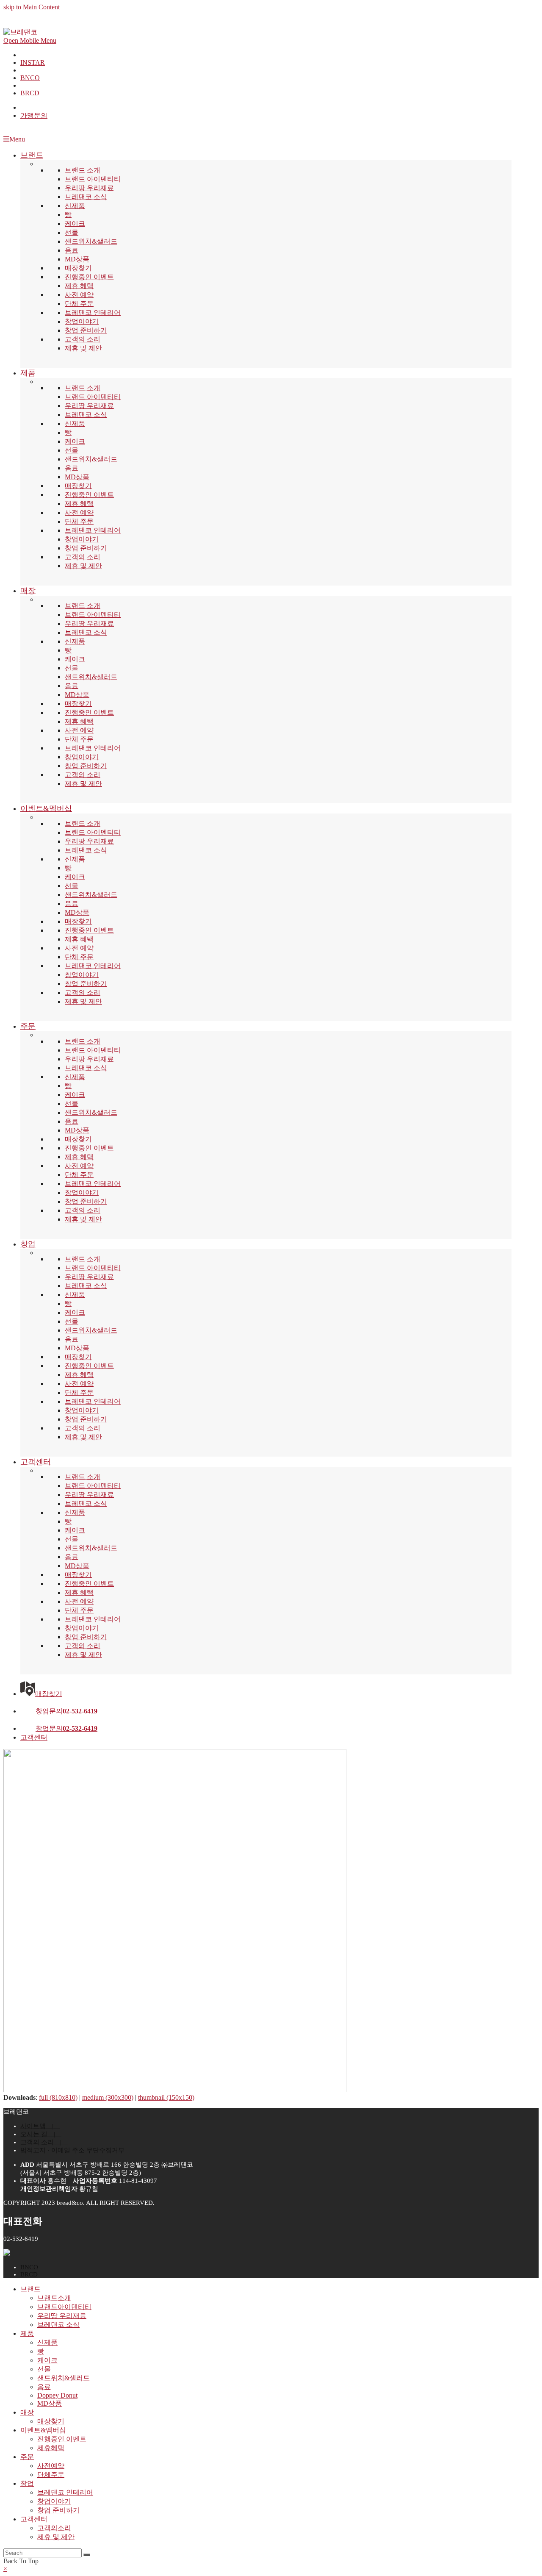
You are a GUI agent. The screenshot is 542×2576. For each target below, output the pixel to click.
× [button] (5, 2569)
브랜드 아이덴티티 (93, 179)
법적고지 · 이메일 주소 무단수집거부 (72, 2150)
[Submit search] (87, 2555)
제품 (27, 2333)
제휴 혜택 (79, 286)
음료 (72, 250)
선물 (72, 232)
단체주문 (51, 2475)
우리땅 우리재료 (89, 188)
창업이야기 (82, 321)
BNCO (30, 78)
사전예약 (51, 2466)
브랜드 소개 (83, 170)
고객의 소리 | (44, 2142)
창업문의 (66, 1711)
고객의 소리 (83, 339)
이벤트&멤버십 (43, 2430)
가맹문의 (34, 115)
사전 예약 (79, 295)
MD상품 (77, 259)
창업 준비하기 (86, 330)
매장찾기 (78, 268)
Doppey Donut (57, 2395)
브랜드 (30, 2289)
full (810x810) (58, 2097)
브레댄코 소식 (86, 197)
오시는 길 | (41, 2134)
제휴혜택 (51, 2448)
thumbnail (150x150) (166, 2097)
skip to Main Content (32, 7)
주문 (27, 2457)
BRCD (30, 93)
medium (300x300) (108, 2097)
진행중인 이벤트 (89, 277)
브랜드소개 (54, 2298)
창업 (27, 2483)
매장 (27, 2412)
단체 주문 (79, 304)
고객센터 (34, 1737)
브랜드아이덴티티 (64, 2307)
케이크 (75, 223)
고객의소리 (54, 2528)
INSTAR (33, 62)
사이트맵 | (40, 2126)
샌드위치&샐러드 (91, 241)
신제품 (75, 206)
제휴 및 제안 (83, 348)
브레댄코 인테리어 (93, 312)
